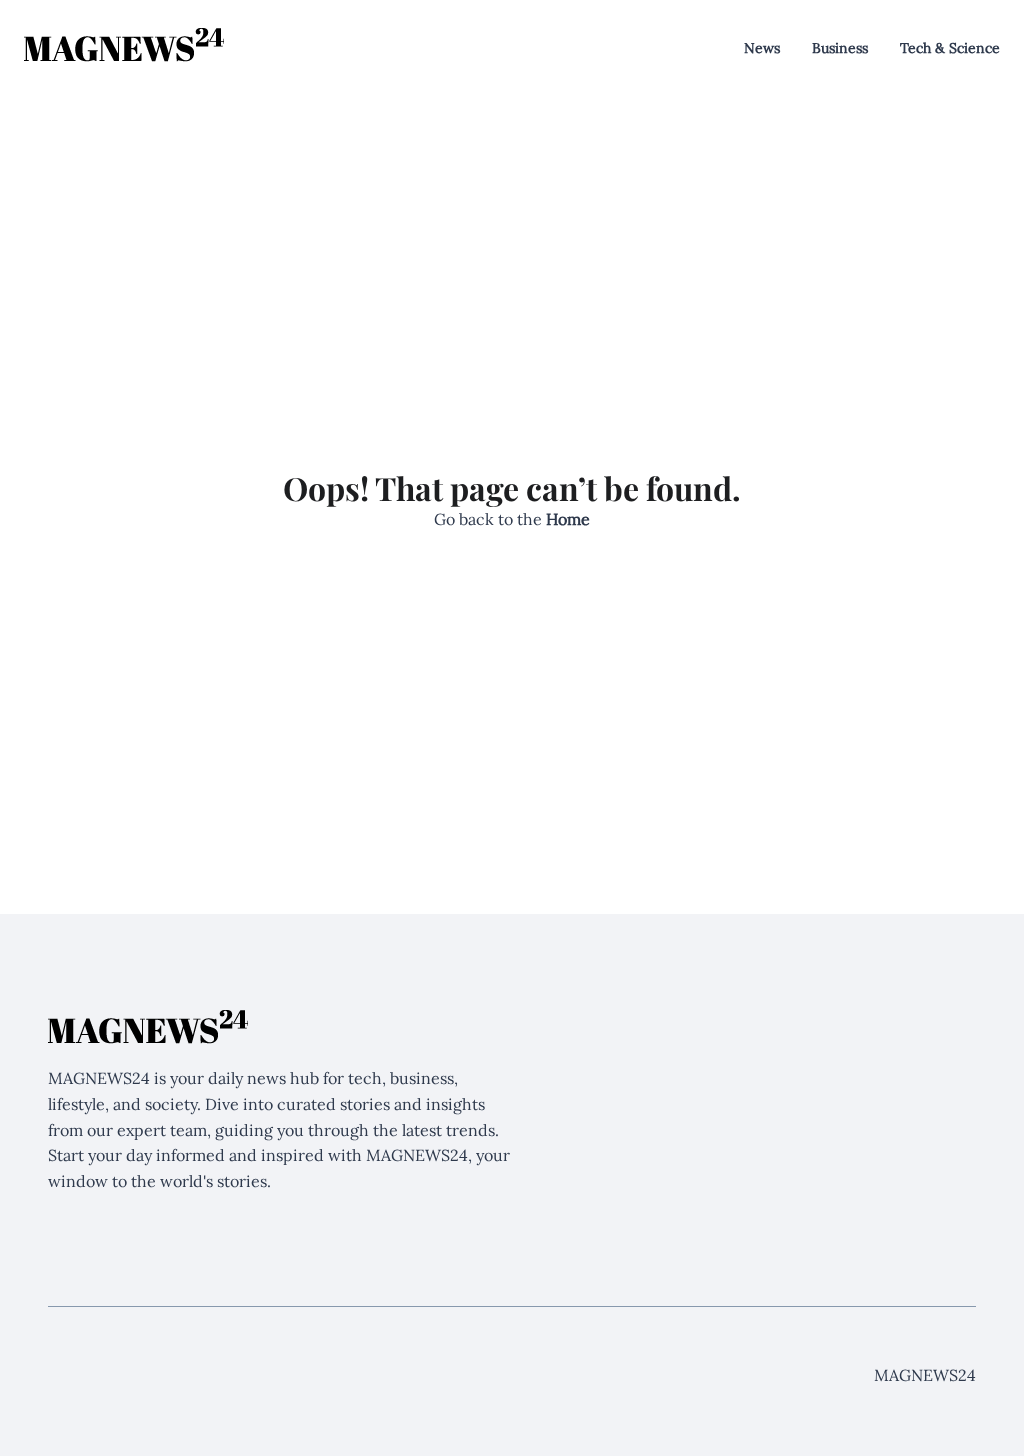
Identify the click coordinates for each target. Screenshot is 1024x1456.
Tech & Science (950, 48)
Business (840, 48)
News (762, 48)
